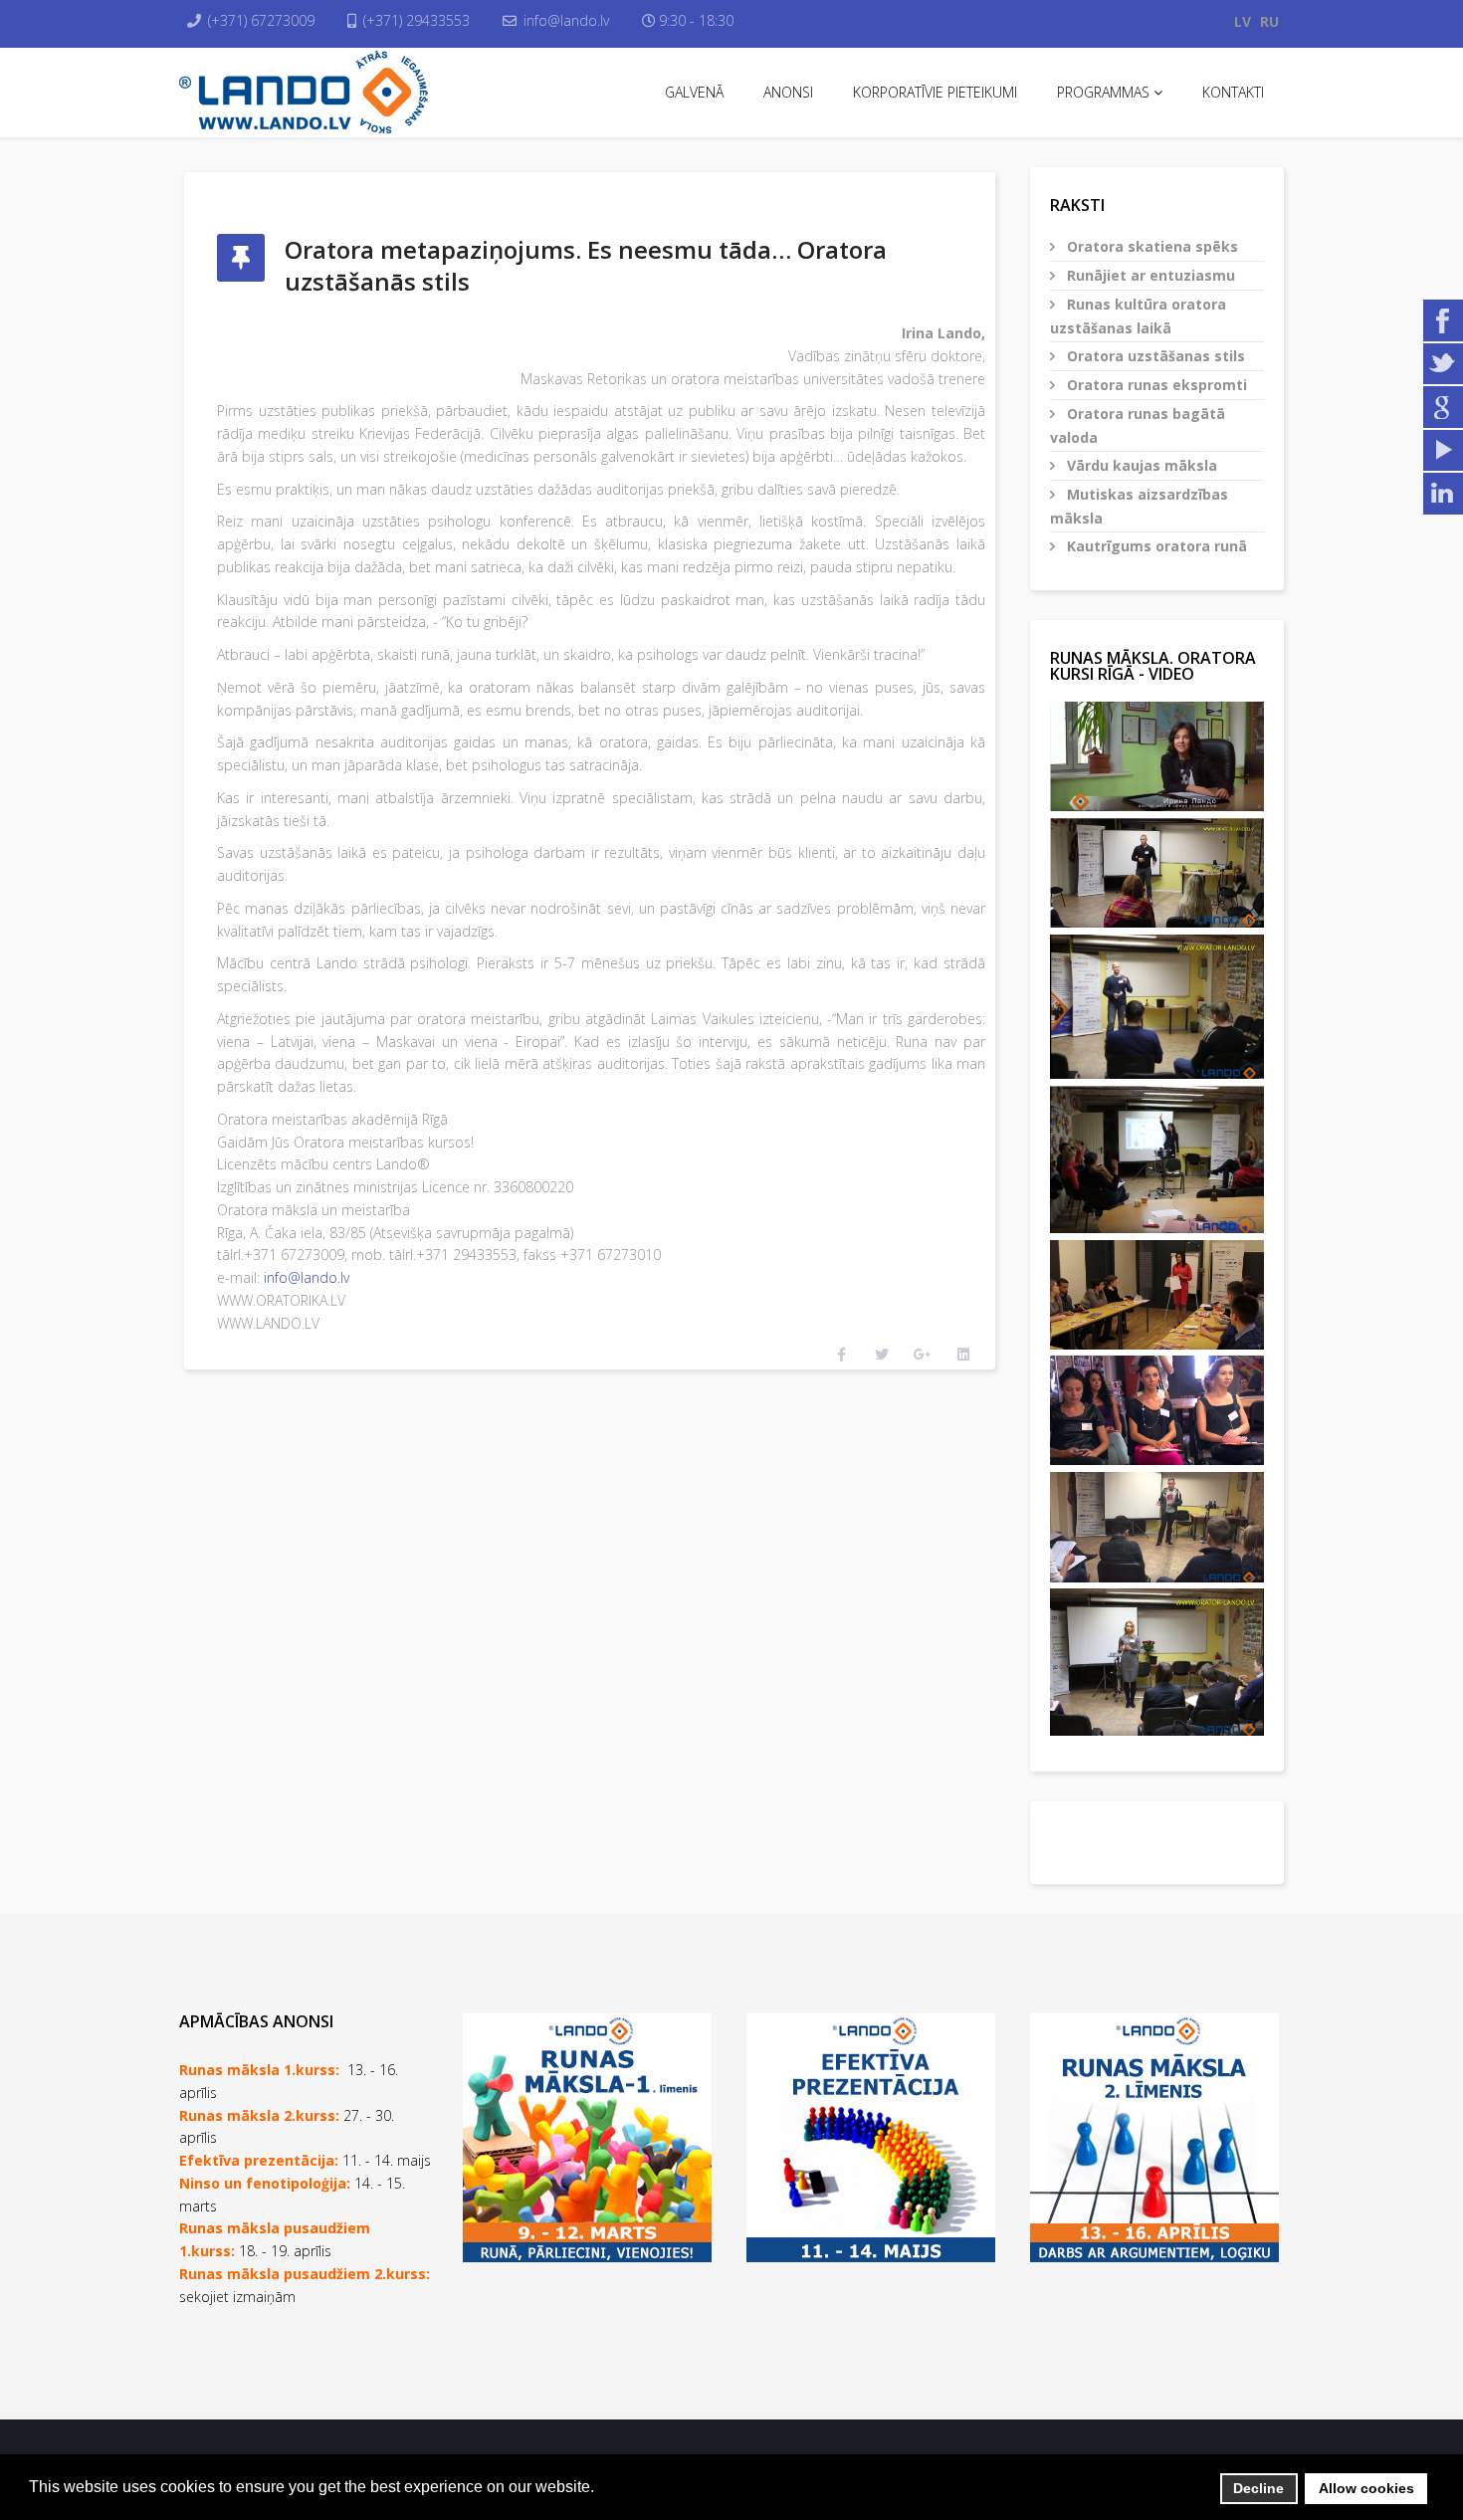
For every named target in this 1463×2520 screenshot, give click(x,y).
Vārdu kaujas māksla (1140, 465)
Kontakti (1233, 92)
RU (1269, 21)
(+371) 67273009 (261, 20)
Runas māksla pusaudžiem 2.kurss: (305, 2274)
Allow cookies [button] (1366, 2488)
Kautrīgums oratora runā (1155, 546)
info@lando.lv (566, 20)
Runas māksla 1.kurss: (259, 2070)
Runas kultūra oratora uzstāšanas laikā (1138, 316)
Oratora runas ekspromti (1155, 385)
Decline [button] (1258, 2488)
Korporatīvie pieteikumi (935, 92)
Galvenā (694, 92)
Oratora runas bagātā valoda (1138, 425)
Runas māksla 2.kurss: (259, 2115)
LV (1243, 21)
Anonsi (788, 92)
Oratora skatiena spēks (1150, 246)
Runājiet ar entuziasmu (1149, 275)
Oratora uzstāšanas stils (1154, 356)
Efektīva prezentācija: (259, 2160)
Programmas (1103, 92)
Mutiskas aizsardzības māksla (1139, 506)
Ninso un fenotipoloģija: (267, 2183)
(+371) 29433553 (417, 20)
